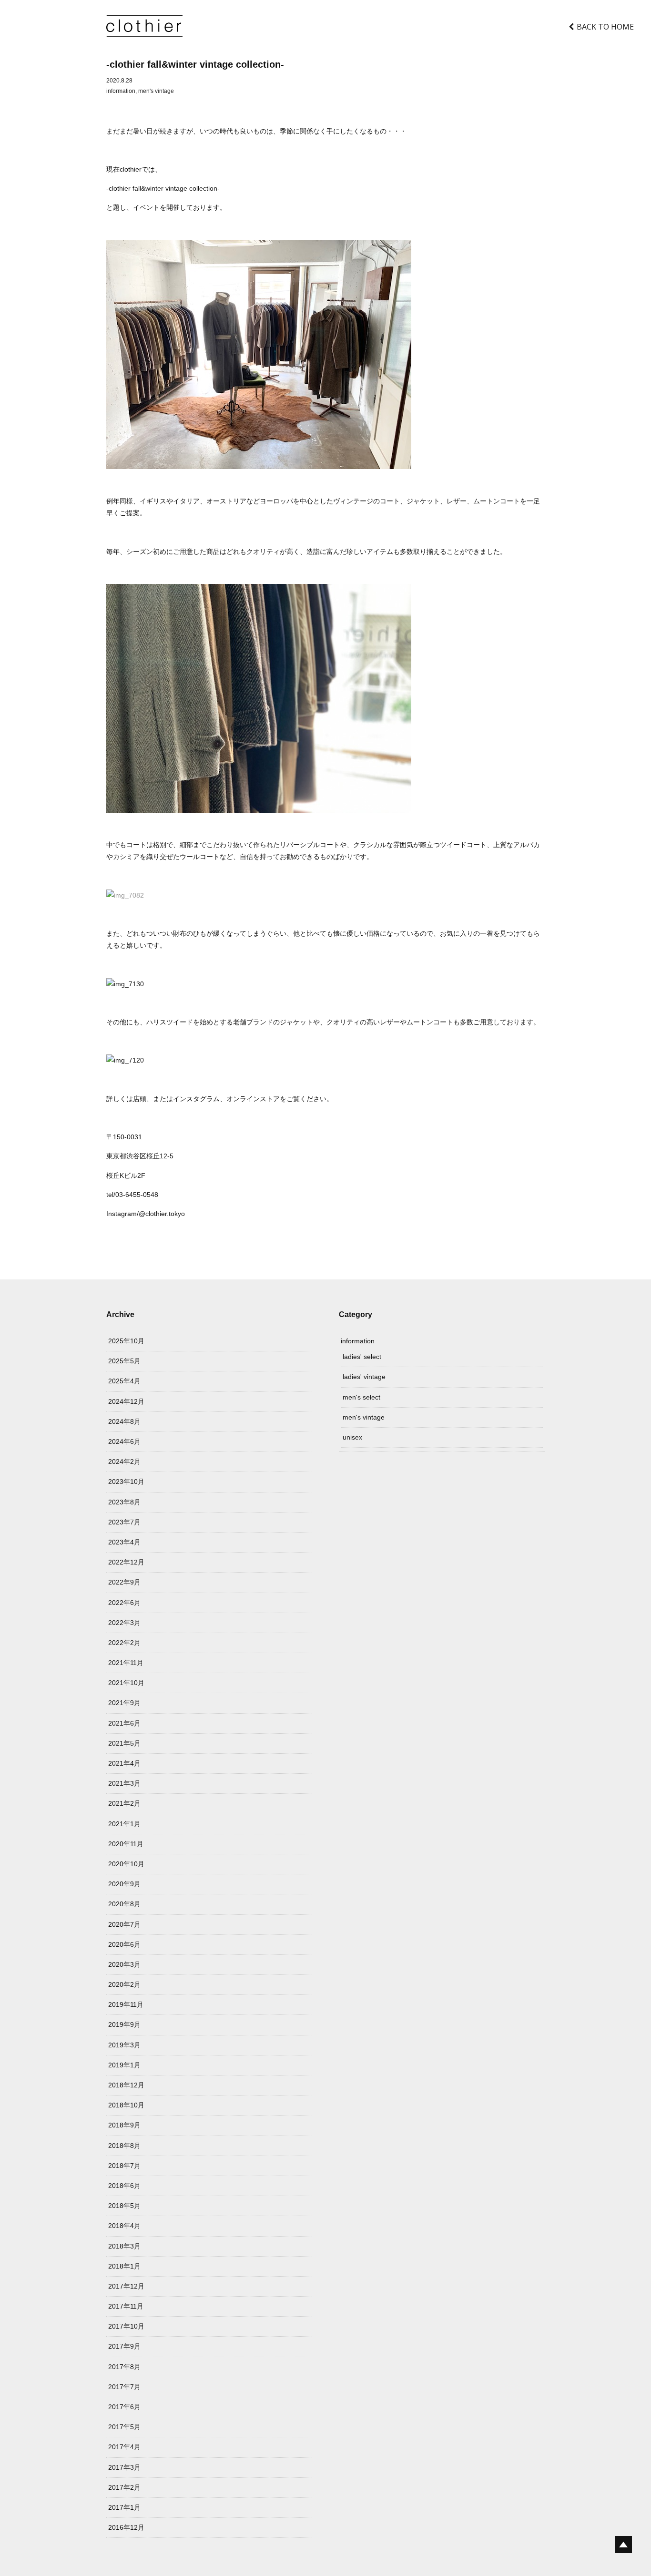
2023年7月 (124, 1522)
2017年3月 (124, 2467)
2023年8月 (124, 1502)
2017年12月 (126, 2286)
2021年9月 (124, 1703)
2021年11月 (126, 1663)
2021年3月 (124, 1783)
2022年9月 (124, 1582)
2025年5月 (124, 1361)
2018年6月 (124, 2186)
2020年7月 (124, 1924)
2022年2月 (124, 1643)
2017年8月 (124, 2367)
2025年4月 (124, 1381)
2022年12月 (126, 1562)
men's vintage (156, 91)
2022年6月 (124, 1603)
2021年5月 (124, 1743)
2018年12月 (126, 2085)
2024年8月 (124, 1421)
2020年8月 (124, 1904)
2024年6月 (124, 1441)
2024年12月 (126, 1401)
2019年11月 (126, 2004)
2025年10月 (126, 1341)
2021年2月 (124, 1803)
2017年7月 (124, 2387)
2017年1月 (124, 2507)
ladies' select (362, 1357)
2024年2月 (124, 1462)
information (121, 91)
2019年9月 (124, 2024)
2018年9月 (124, 2125)
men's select (361, 1397)
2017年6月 (124, 2407)
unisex (352, 1437)
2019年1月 (124, 2065)
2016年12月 (126, 2527)
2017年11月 (126, 2306)
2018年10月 (126, 2105)
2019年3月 (124, 2045)
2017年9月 (124, 2346)
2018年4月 (124, 2226)
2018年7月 (124, 2166)
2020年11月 (126, 1844)
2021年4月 (124, 1763)
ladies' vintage (364, 1377)
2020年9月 (124, 1884)
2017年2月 (124, 2487)
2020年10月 (126, 1864)
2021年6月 (124, 1723)
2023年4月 (124, 1542)
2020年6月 (124, 1944)
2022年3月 (124, 1623)
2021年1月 (124, 1824)
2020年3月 (124, 1964)
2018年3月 (124, 2246)
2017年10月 (126, 2326)
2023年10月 (126, 1482)
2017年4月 (124, 2447)
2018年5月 (124, 2206)
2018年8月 (124, 2146)
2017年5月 (124, 2427)
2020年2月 (124, 1984)
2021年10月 (126, 1683)
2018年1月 (124, 2266)
